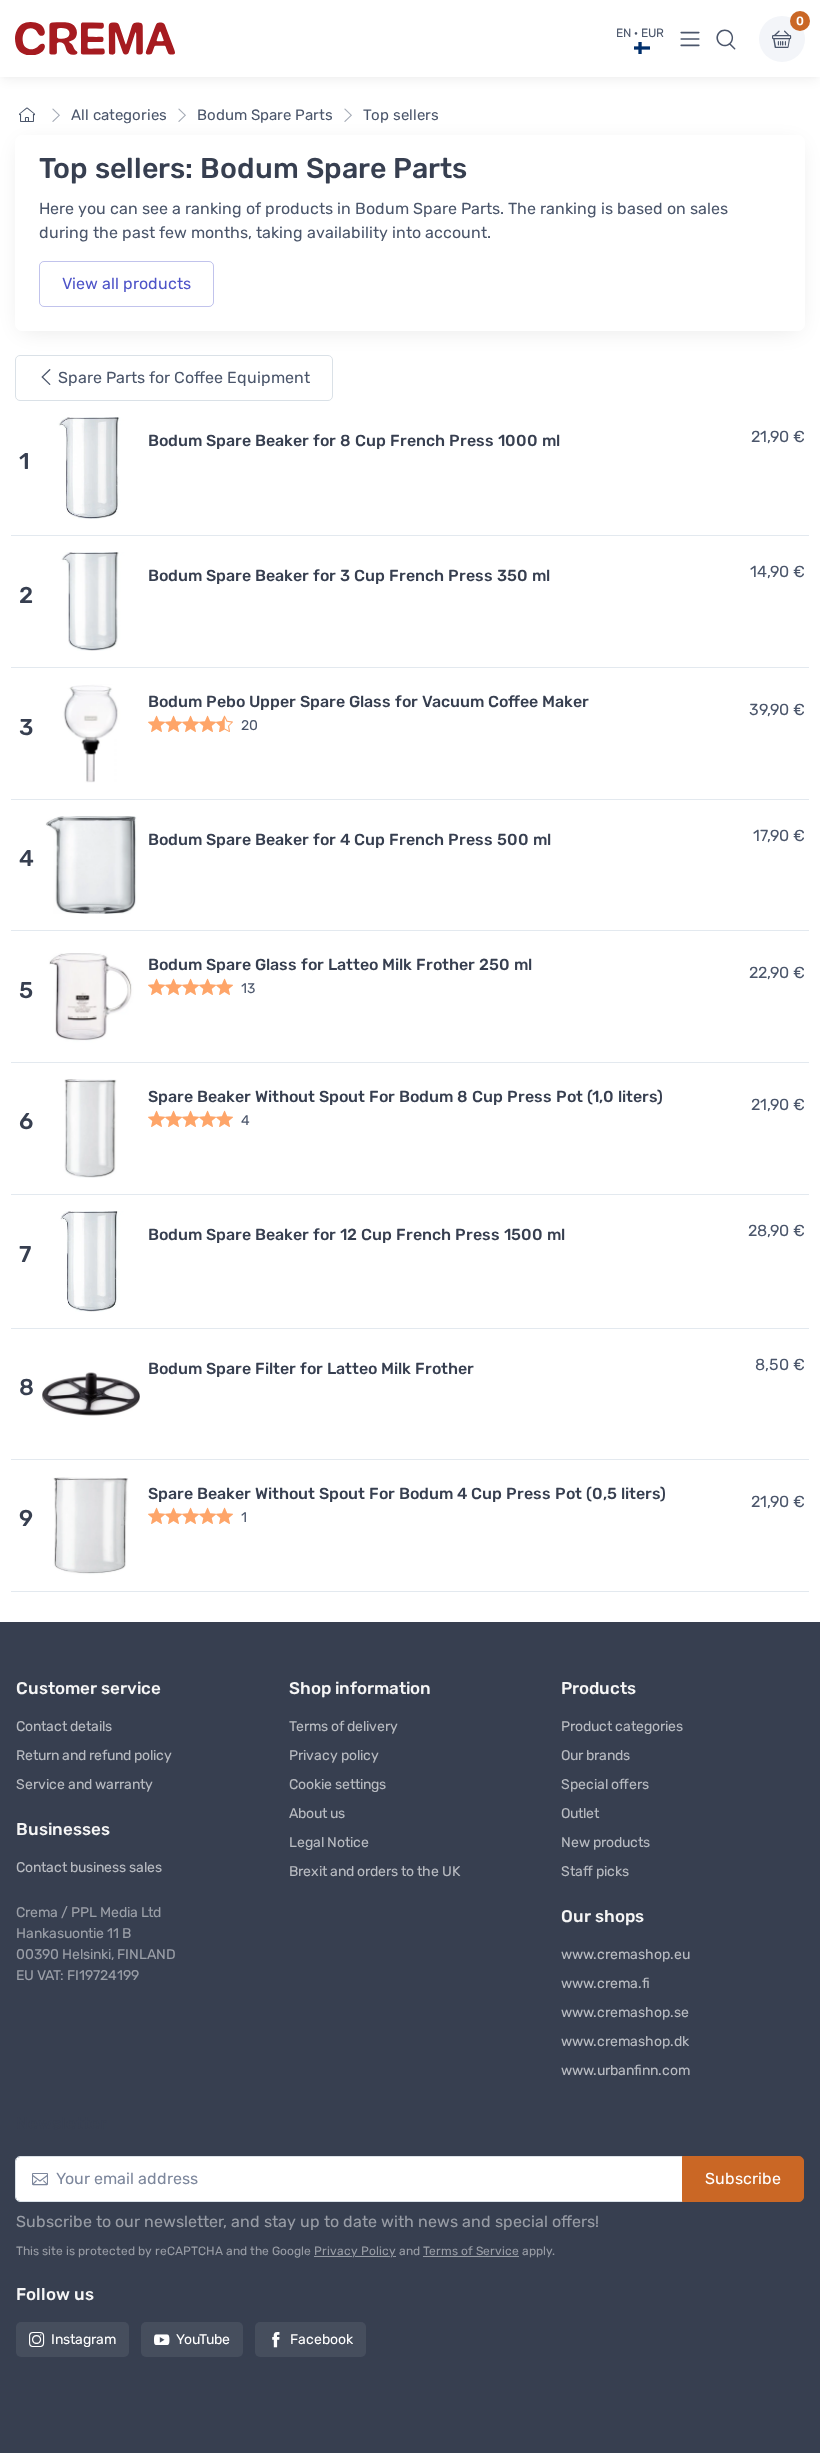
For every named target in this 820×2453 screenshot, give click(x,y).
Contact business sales (89, 1867)
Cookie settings (337, 1784)
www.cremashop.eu (625, 1954)
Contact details (64, 1726)
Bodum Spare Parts (265, 115)
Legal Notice (329, 1842)
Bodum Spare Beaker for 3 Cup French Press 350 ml (349, 575)
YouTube (203, 2339)
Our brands (595, 1755)
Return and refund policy (94, 1755)
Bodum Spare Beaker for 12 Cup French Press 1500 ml (356, 1234)
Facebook (321, 2339)
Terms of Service (471, 2251)
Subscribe (743, 2178)
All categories (119, 115)
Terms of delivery (343, 1726)
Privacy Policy (355, 2251)
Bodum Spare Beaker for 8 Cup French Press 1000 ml (354, 440)
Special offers (605, 1784)
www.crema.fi (605, 1983)
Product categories (622, 1726)
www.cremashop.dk (625, 2041)
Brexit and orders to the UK (374, 1871)
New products (605, 1842)
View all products (126, 283)
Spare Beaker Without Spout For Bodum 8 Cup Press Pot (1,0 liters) (405, 1096)
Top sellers (401, 115)
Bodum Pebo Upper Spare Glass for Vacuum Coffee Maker (368, 701)
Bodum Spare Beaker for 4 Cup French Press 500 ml (349, 839)
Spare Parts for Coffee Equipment (182, 377)
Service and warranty (84, 1784)
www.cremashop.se (625, 2012)
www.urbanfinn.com (625, 2070)
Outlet (580, 1813)
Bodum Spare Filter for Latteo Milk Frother (311, 1368)
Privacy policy (334, 1755)
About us (317, 1813)
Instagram (83, 2339)
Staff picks (595, 1871)
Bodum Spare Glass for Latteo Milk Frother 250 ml (340, 964)
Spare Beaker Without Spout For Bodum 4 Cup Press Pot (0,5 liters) (407, 1493)
